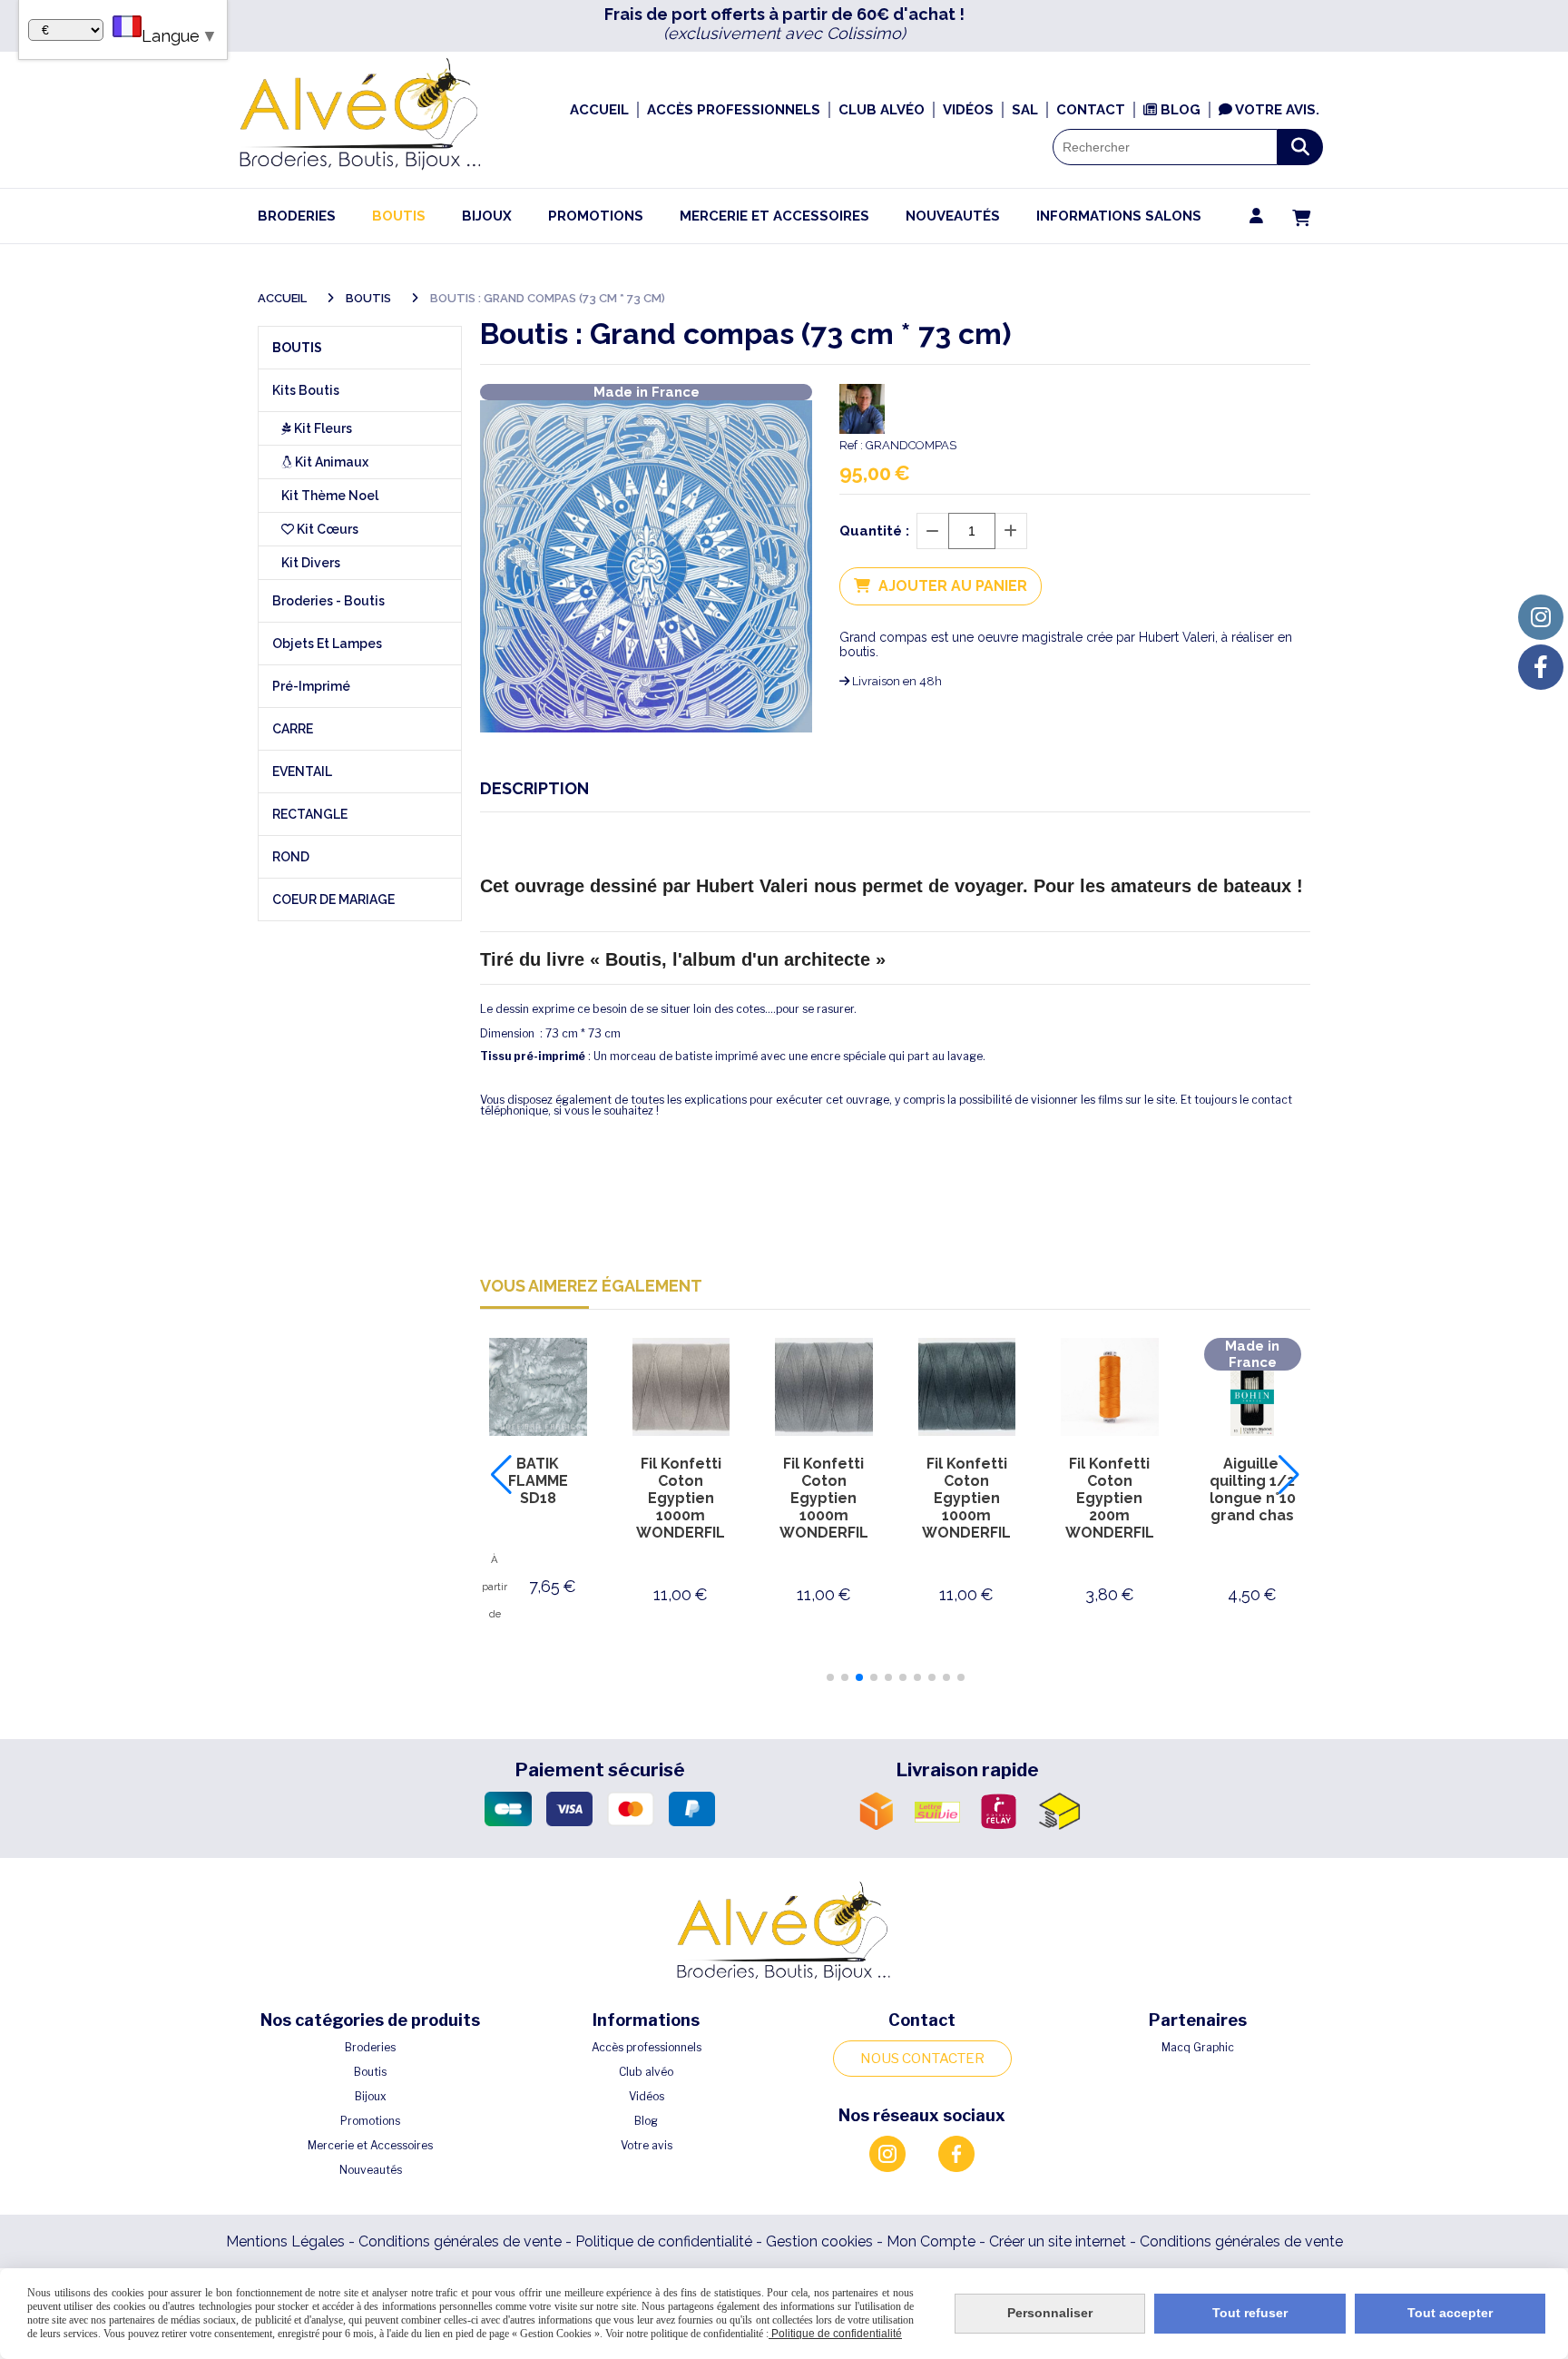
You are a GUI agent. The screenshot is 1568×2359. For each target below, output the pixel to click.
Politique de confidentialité (664, 2241)
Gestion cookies (821, 2241)
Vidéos (647, 2096)
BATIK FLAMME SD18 (538, 1481)
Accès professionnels (647, 2047)
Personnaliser (1050, 2313)
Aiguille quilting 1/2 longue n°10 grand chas (1253, 1489)
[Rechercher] (1300, 147)
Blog (646, 2121)
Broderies (370, 2047)
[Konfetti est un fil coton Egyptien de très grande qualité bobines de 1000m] (681, 1387)
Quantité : (874, 531)
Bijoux (371, 2096)
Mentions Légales (285, 2241)
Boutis (370, 2072)
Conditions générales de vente (460, 2241)
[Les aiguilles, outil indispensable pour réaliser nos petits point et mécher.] (1253, 1387)
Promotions (370, 2121)
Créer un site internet (1058, 2241)
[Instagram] (1541, 617)
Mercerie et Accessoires (370, 2145)
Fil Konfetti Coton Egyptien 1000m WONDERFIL (681, 1498)
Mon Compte (931, 2241)
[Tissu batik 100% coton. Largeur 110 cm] (538, 1387)
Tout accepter (1450, 2313)
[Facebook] (1541, 667)
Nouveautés (371, 2170)
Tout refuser (1250, 2313)
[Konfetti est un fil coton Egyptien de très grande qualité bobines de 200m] (1110, 1387)
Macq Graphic (1198, 2047)
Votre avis (647, 2145)
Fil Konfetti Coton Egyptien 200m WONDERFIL (1110, 1498)
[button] (830, 1677)
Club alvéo (646, 2072)
